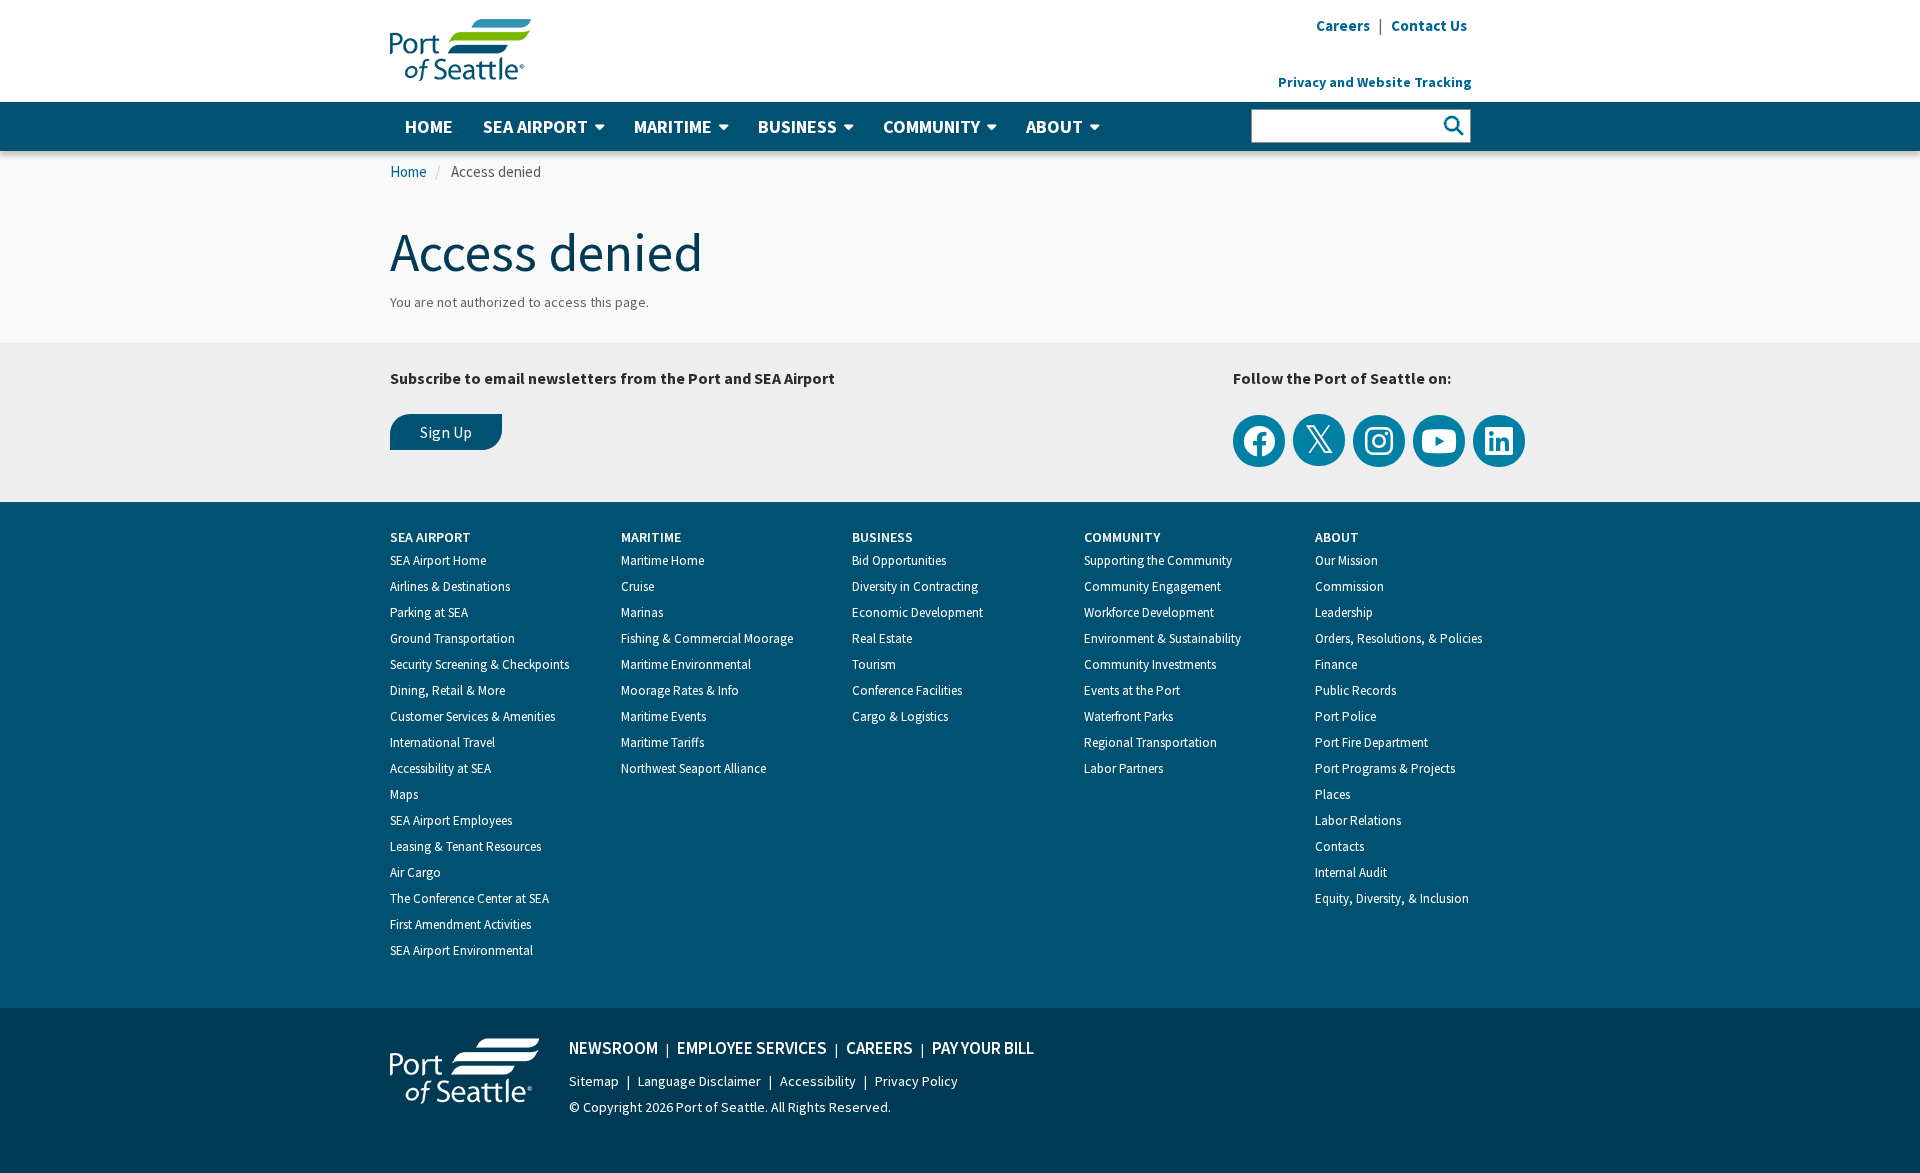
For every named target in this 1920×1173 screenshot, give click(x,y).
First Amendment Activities (460, 924)
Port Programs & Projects (1385, 768)
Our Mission (1346, 560)
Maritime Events (663, 716)
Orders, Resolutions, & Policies (1398, 638)
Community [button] (931, 126)
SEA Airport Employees (451, 820)
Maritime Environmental (686, 664)
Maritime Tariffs (662, 742)
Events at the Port (1132, 690)
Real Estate (882, 638)
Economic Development (917, 612)
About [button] (1054, 126)
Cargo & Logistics (900, 716)
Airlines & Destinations (450, 586)
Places (1332, 794)
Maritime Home (662, 560)
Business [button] (797, 126)
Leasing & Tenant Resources (465, 846)
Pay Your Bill (983, 1048)
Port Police (1345, 716)
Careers (879, 1048)
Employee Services (752, 1048)
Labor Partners (1123, 768)
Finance (1336, 664)
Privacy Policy (916, 1081)
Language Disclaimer (699, 1081)
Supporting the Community (1158, 560)
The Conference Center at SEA (469, 898)
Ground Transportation (452, 638)
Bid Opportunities (899, 560)
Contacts (1339, 846)
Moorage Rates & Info (680, 690)
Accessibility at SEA (440, 768)
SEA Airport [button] (535, 126)
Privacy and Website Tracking (1375, 82)
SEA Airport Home (438, 560)
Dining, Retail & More (447, 690)
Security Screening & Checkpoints (479, 664)
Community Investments (1150, 664)
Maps (404, 794)
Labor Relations (1358, 820)
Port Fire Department (1371, 742)
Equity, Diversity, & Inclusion (1392, 898)
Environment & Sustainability (1162, 638)
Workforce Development (1149, 612)
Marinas (642, 612)
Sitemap (594, 1081)
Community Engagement (1152, 586)
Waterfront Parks (1128, 716)
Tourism (874, 664)
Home (429, 126)
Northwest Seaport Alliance (693, 768)
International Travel (442, 742)
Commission (1349, 586)
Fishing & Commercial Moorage (707, 638)
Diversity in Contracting (915, 586)
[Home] (460, 48)
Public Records (1355, 690)
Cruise (637, 586)
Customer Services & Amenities (472, 716)
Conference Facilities (907, 690)
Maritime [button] (673, 126)
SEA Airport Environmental (461, 950)
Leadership (1344, 612)
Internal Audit (1351, 872)
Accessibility (818, 1081)
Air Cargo (415, 872)
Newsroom (613, 1048)
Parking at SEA (429, 612)
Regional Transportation (1150, 742)
